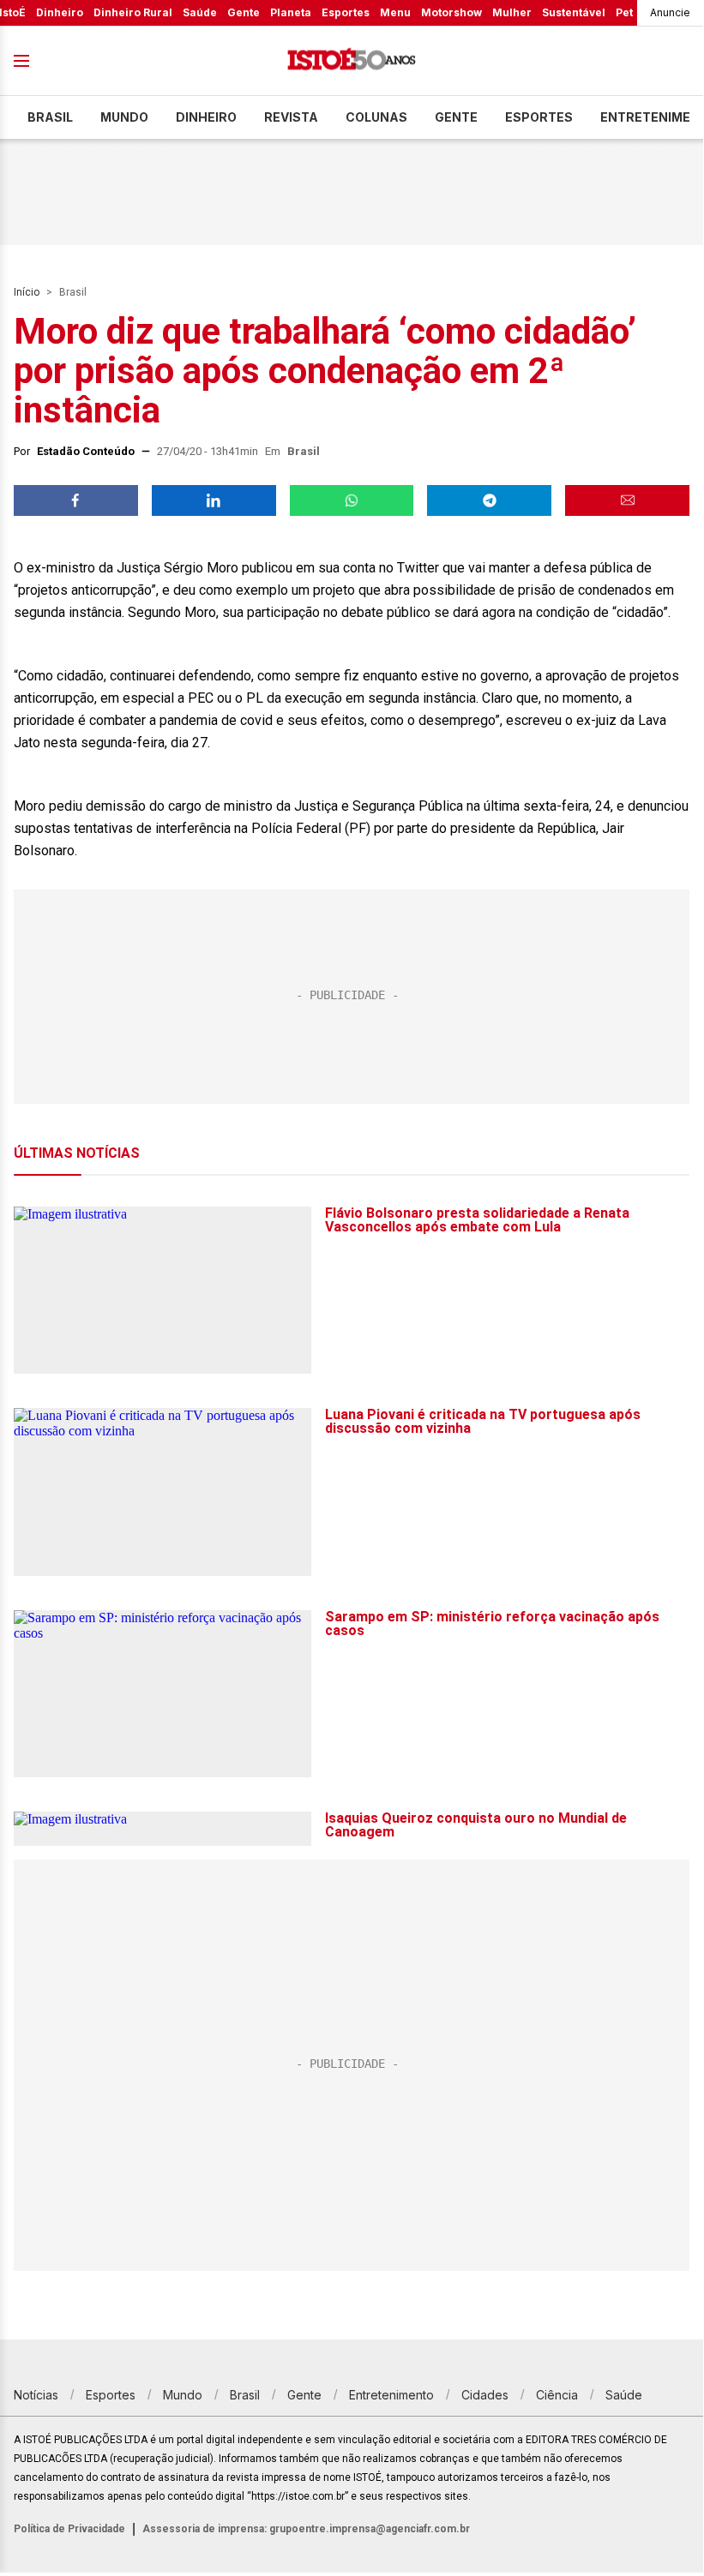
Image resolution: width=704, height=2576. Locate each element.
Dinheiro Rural (133, 12)
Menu (395, 12)
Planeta (291, 12)
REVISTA (291, 117)
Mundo (124, 117)
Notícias (36, 2395)
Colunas (376, 117)
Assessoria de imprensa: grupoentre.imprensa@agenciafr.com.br (306, 2529)
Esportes (346, 12)
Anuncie (670, 12)
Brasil (50, 117)
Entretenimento (391, 2395)
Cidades (485, 2395)
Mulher (512, 12)
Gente (244, 12)
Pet (624, 12)
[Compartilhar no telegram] (489, 500)
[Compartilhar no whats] (352, 500)
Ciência (557, 2395)
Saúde (200, 12)
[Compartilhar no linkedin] (214, 500)
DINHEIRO (206, 117)
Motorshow (451, 12)
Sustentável (574, 12)
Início (27, 292)
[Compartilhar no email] (627, 500)
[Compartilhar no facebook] (76, 500)
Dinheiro (60, 12)
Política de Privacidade (69, 2529)
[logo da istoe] (352, 61)
